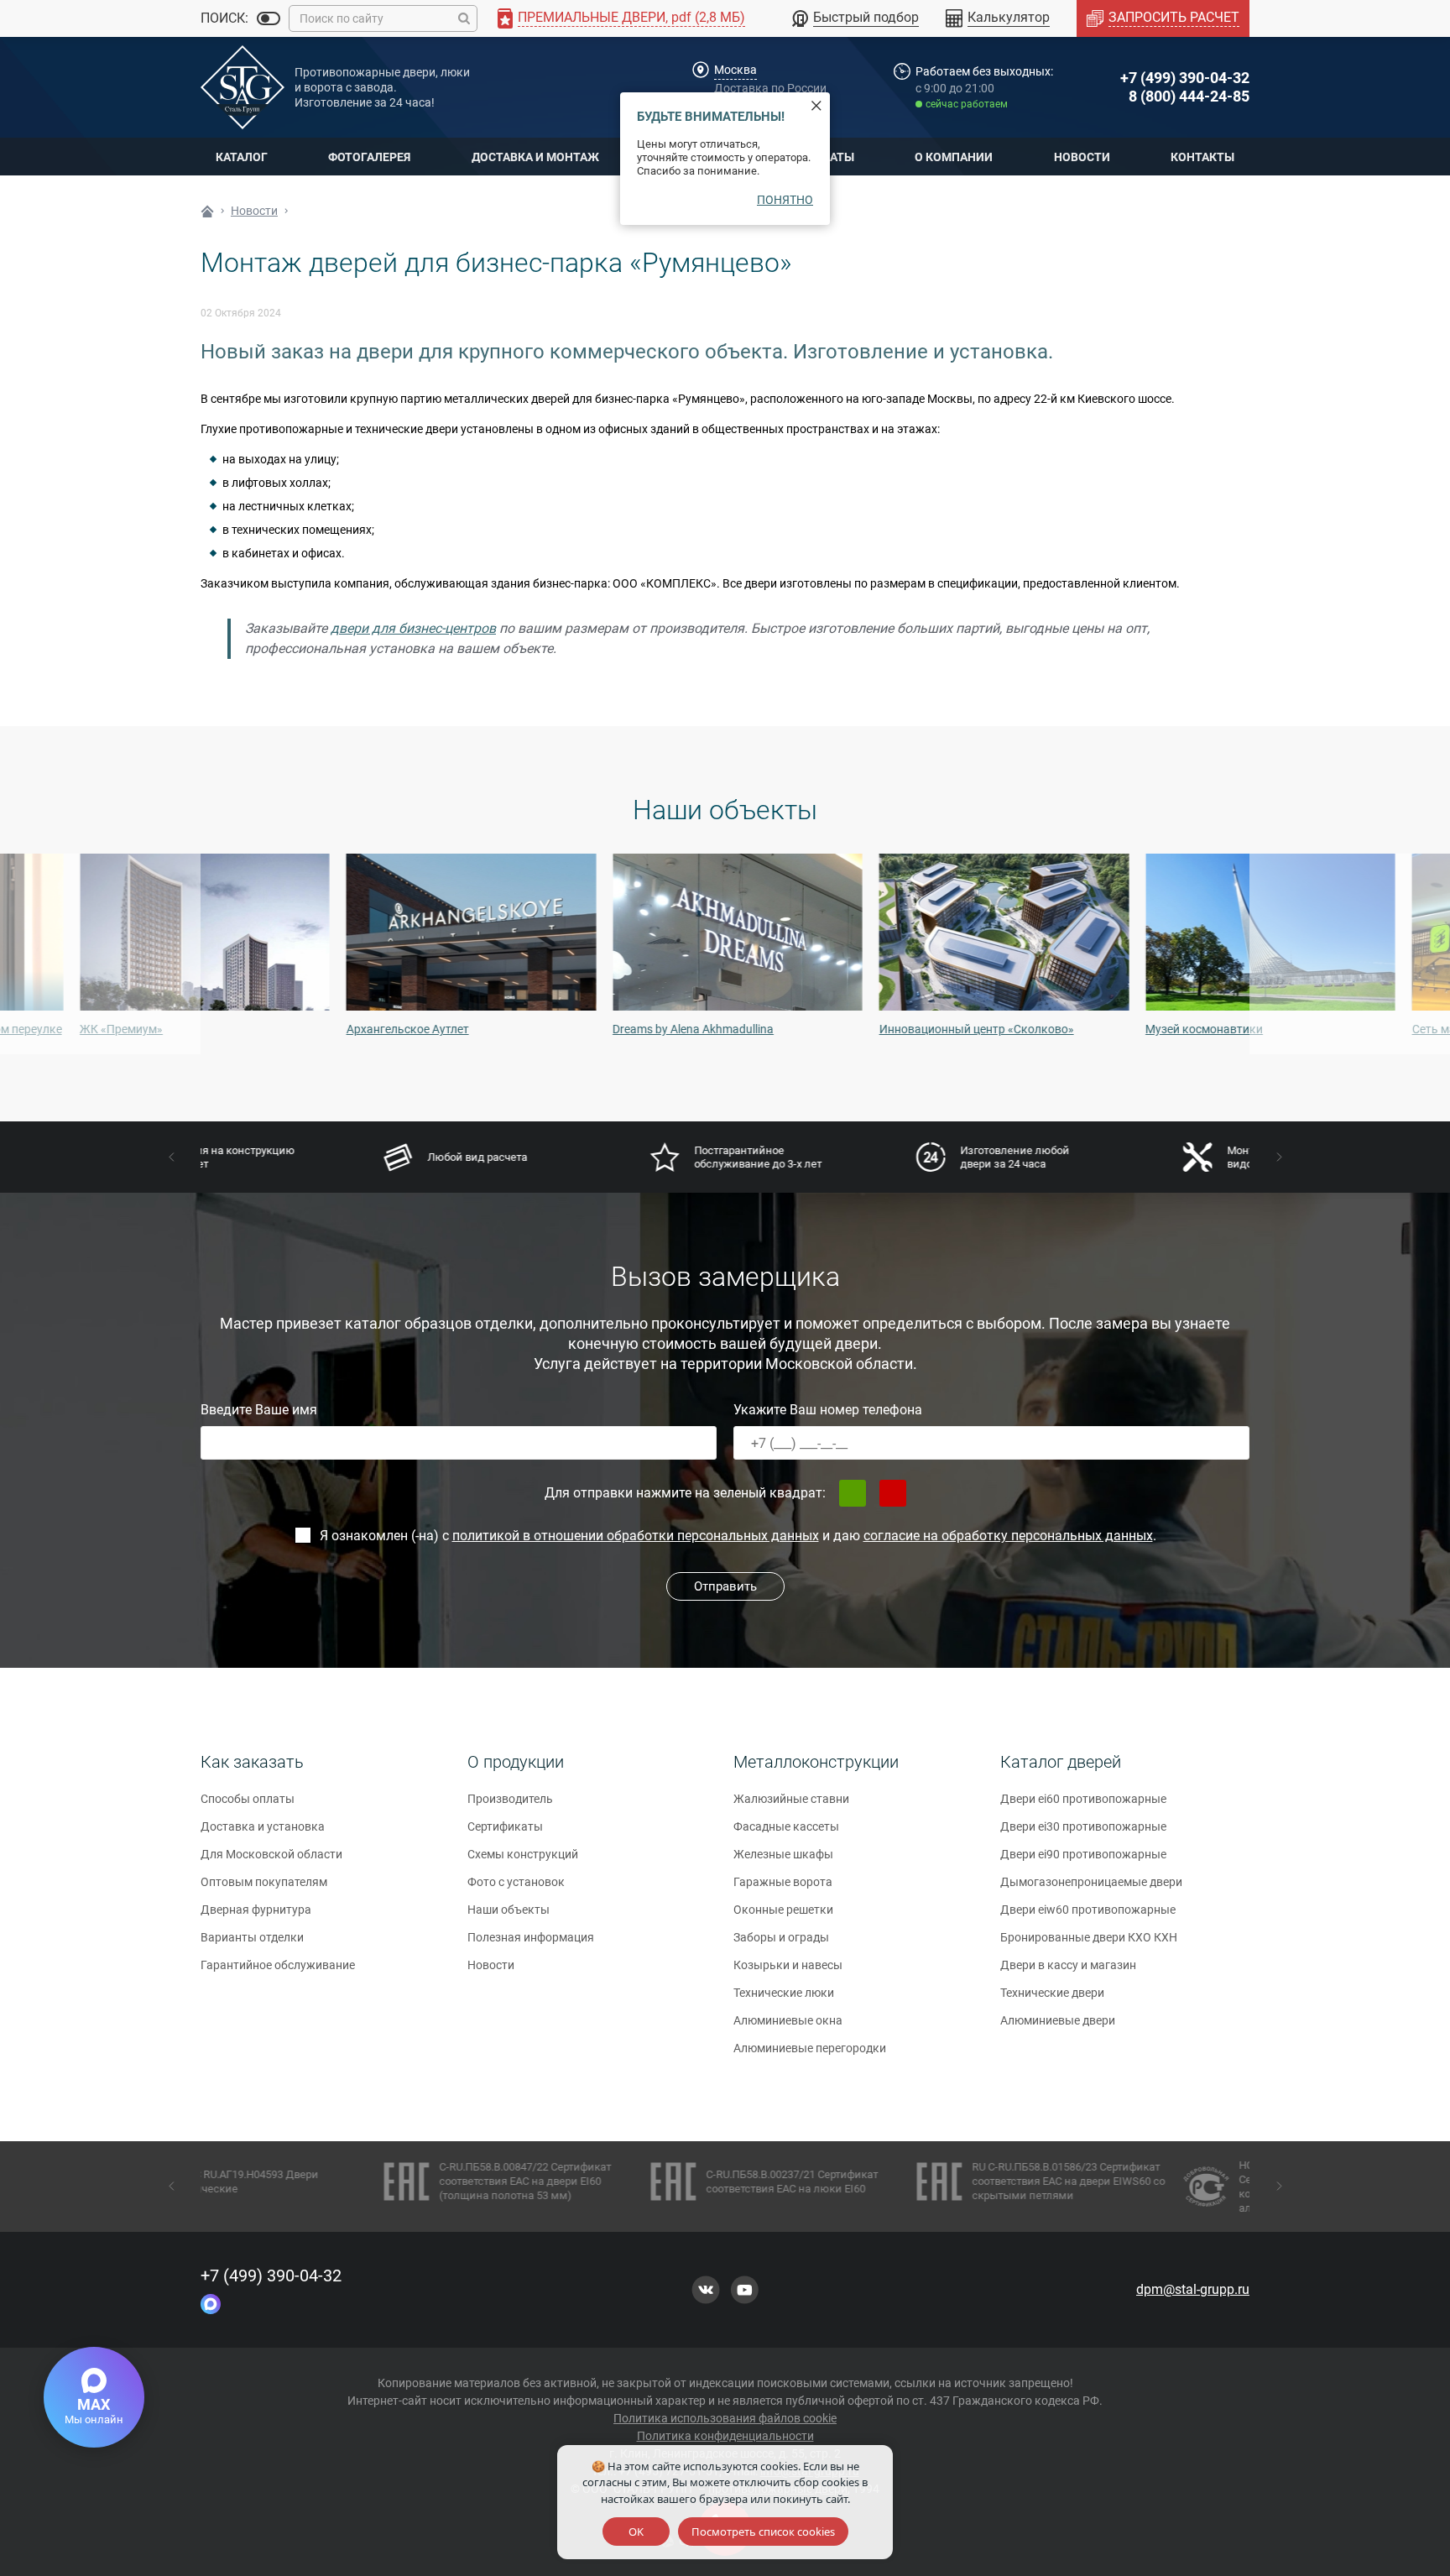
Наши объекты (509, 1910)
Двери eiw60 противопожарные (1088, 1910)
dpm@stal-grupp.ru (1193, 2289)
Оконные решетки (783, 1910)
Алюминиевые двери (1058, 2020)
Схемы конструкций (523, 1854)
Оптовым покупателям (264, 1882)
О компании (954, 157)
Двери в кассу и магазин (1068, 1965)
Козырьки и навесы (788, 1965)
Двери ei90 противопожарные (1083, 1854)
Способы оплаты (248, 1799)
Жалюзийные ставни (791, 1799)
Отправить (725, 1586)
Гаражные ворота (783, 1882)
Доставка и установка (263, 1826)
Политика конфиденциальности (725, 2436)
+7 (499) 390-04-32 (1185, 78)
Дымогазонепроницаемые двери (1091, 1882)
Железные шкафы (783, 1854)
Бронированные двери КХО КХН (1089, 1937)
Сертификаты (505, 1826)
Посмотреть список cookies (763, 2532)
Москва (735, 70)
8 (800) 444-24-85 (1189, 96)
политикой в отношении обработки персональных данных (636, 1536)
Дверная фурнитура (256, 1910)
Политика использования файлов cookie (725, 2418)
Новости (1082, 157)
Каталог (242, 157)
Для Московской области (271, 1854)
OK (636, 2532)
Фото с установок (516, 1882)
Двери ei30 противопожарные (1083, 1826)
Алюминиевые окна (788, 2020)
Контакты (1202, 157)
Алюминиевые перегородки (810, 2048)
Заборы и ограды (781, 1937)
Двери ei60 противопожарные (1083, 1799)
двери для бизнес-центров (413, 628)
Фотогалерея (369, 157)
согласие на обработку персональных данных (1008, 1536)
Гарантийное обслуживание (278, 1965)
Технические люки (784, 1993)
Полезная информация (531, 1937)
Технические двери (1052, 1993)
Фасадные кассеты (786, 1826)
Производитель (510, 1799)
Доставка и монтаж (535, 157)
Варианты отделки (252, 1937)
